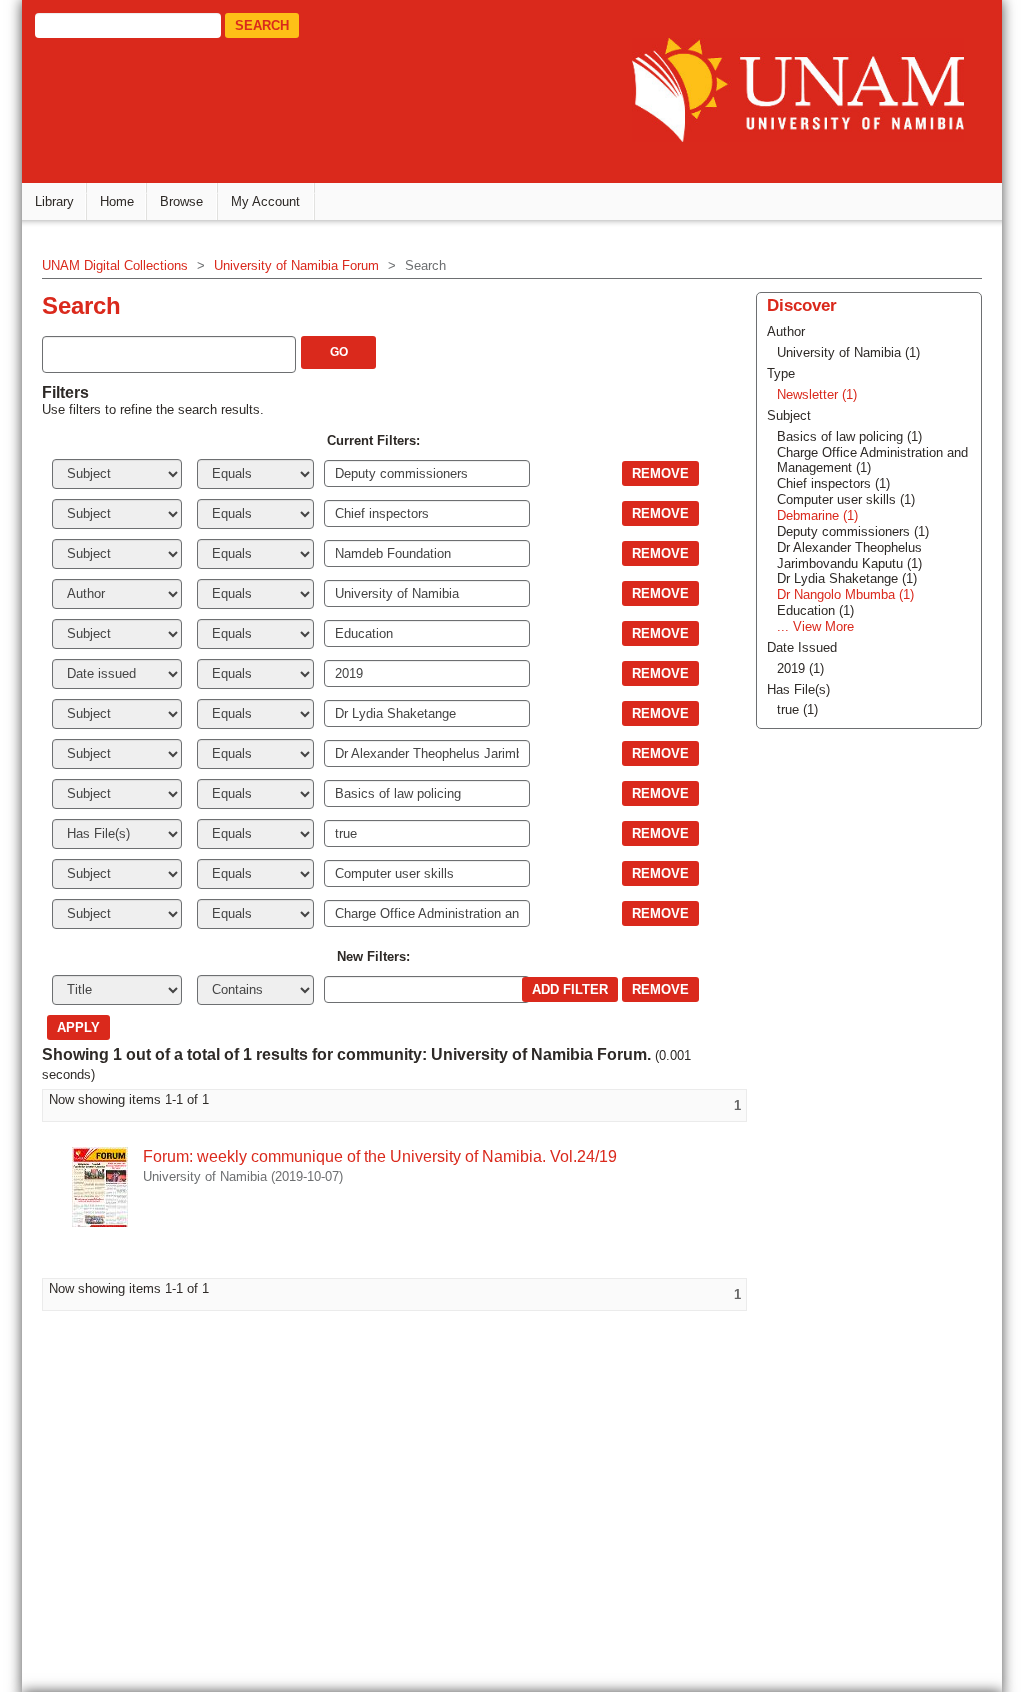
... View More (815, 626)
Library (54, 201)
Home (117, 201)
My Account (265, 201)
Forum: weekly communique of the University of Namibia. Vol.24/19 (380, 1156)
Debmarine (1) (817, 515)
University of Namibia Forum (296, 265)
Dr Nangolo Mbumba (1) (845, 594)
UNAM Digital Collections (115, 265)
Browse (181, 201)
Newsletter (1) (817, 394)
